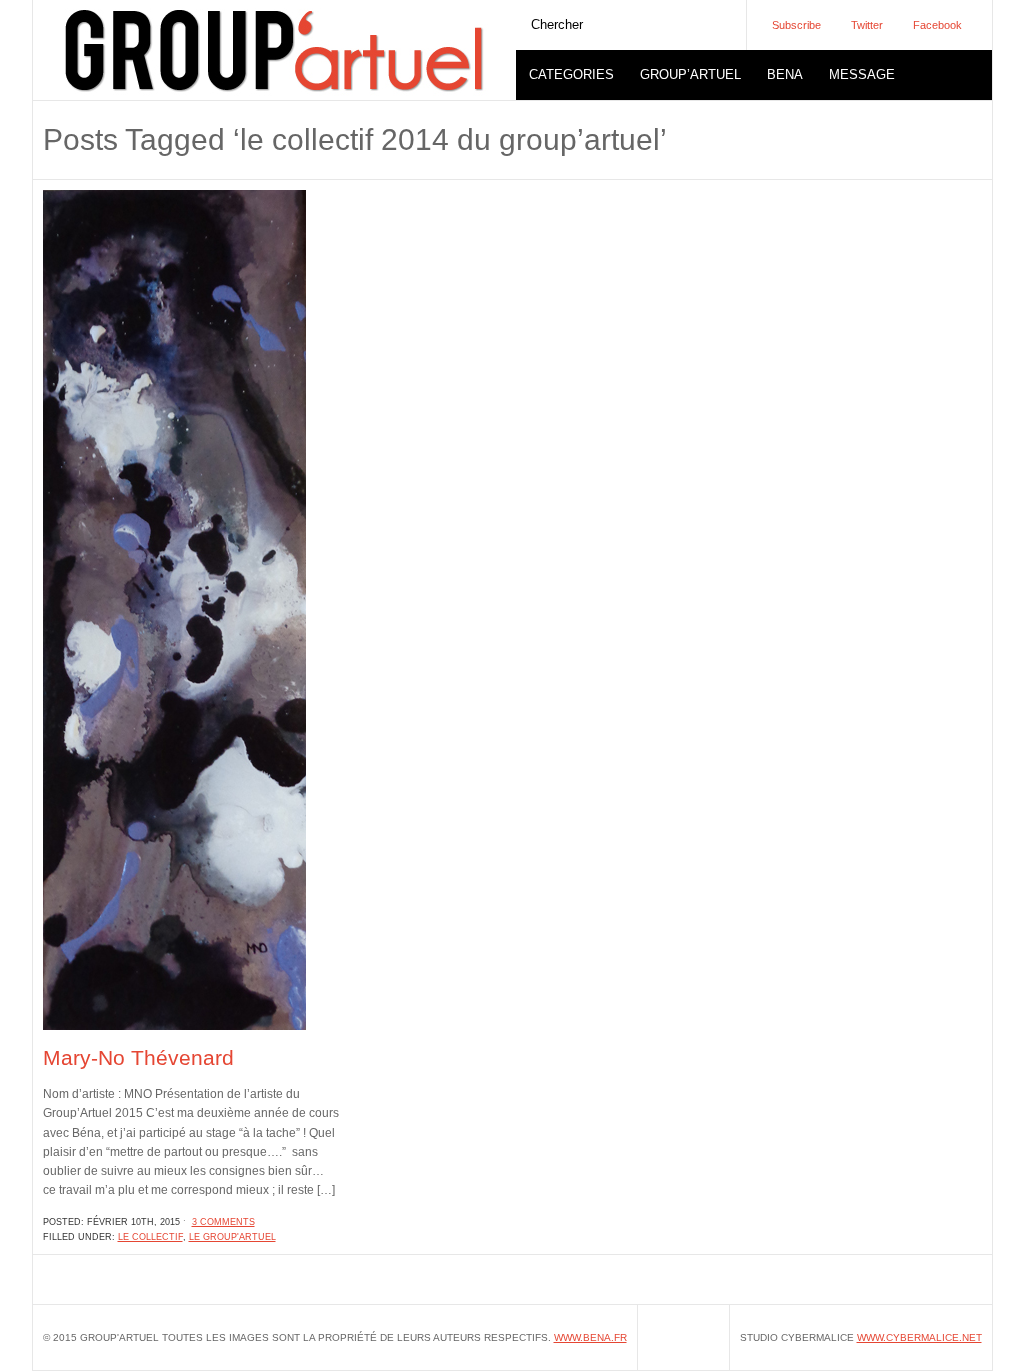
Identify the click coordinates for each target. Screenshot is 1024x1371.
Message (862, 74)
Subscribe (796, 25)
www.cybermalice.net (919, 1337)
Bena (785, 74)
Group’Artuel (690, 74)
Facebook (937, 25)
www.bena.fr (590, 1337)
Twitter (867, 25)
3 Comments (223, 1222)
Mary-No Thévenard (138, 1057)
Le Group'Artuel (232, 1237)
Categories (571, 74)
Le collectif (150, 1237)
